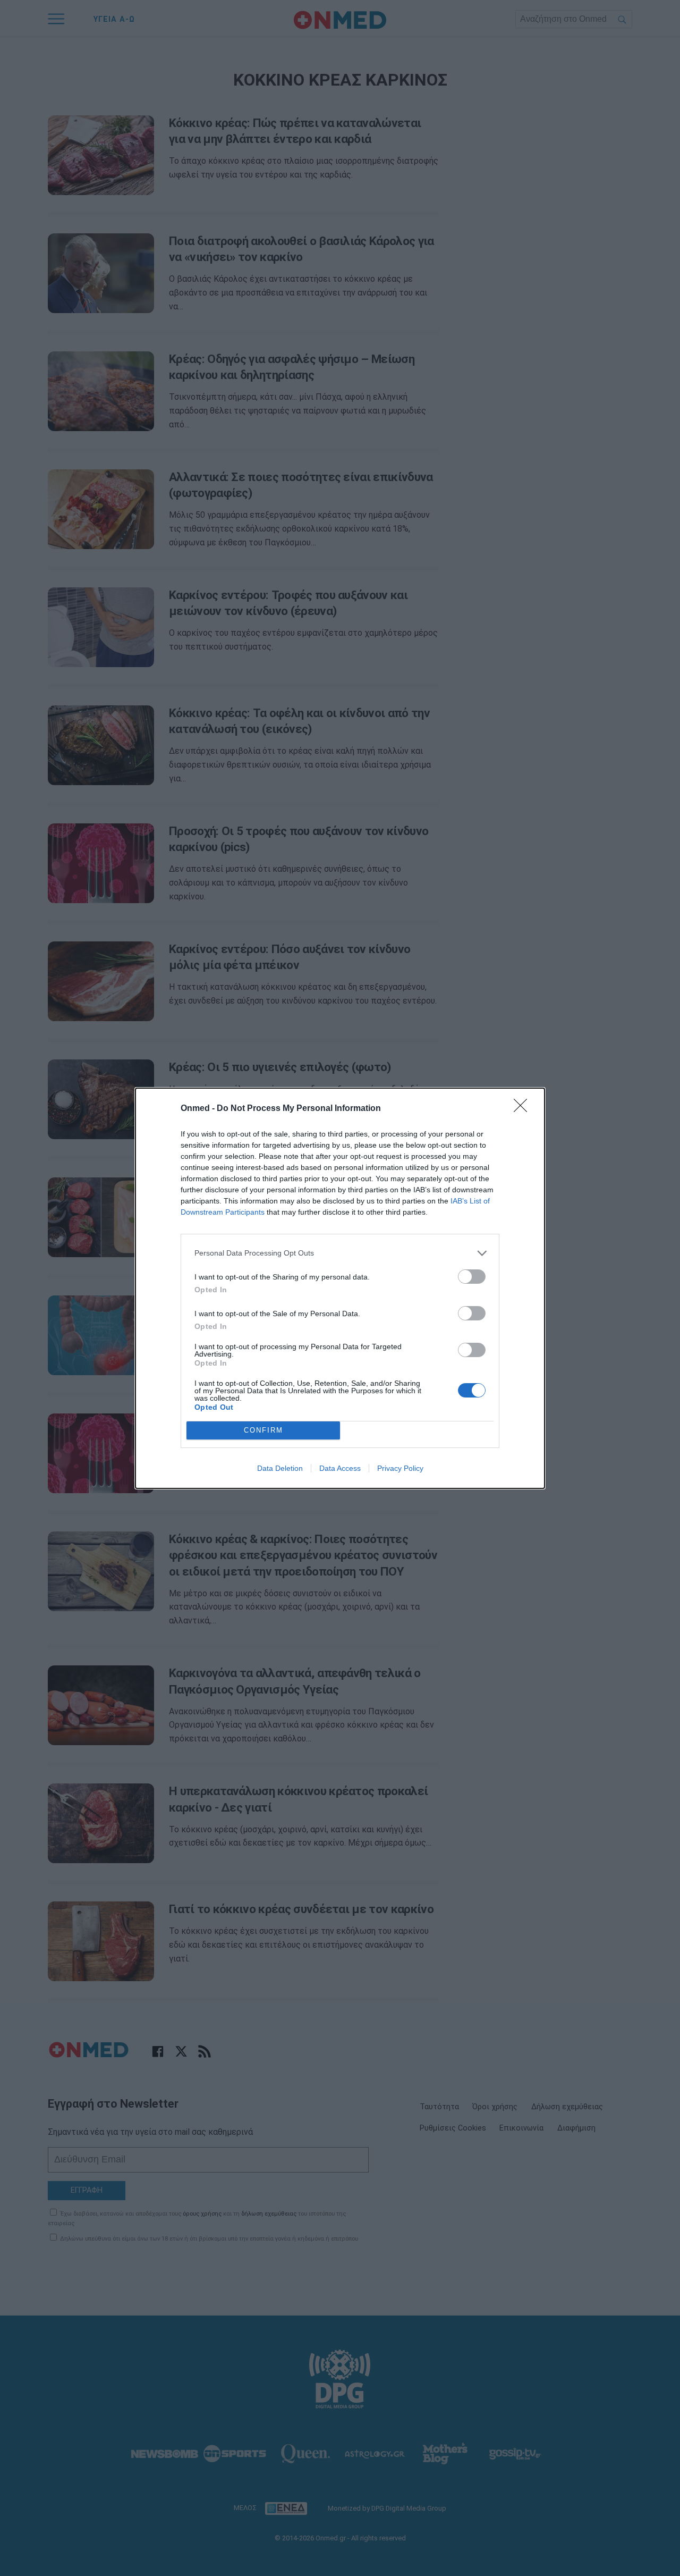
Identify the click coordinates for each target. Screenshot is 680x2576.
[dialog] (340, 1288)
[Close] (524, 1109)
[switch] (472, 1277)
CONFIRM (263, 1430)
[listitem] (340, 1253)
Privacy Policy (400, 1468)
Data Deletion (280, 1468)
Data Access (340, 1468)
